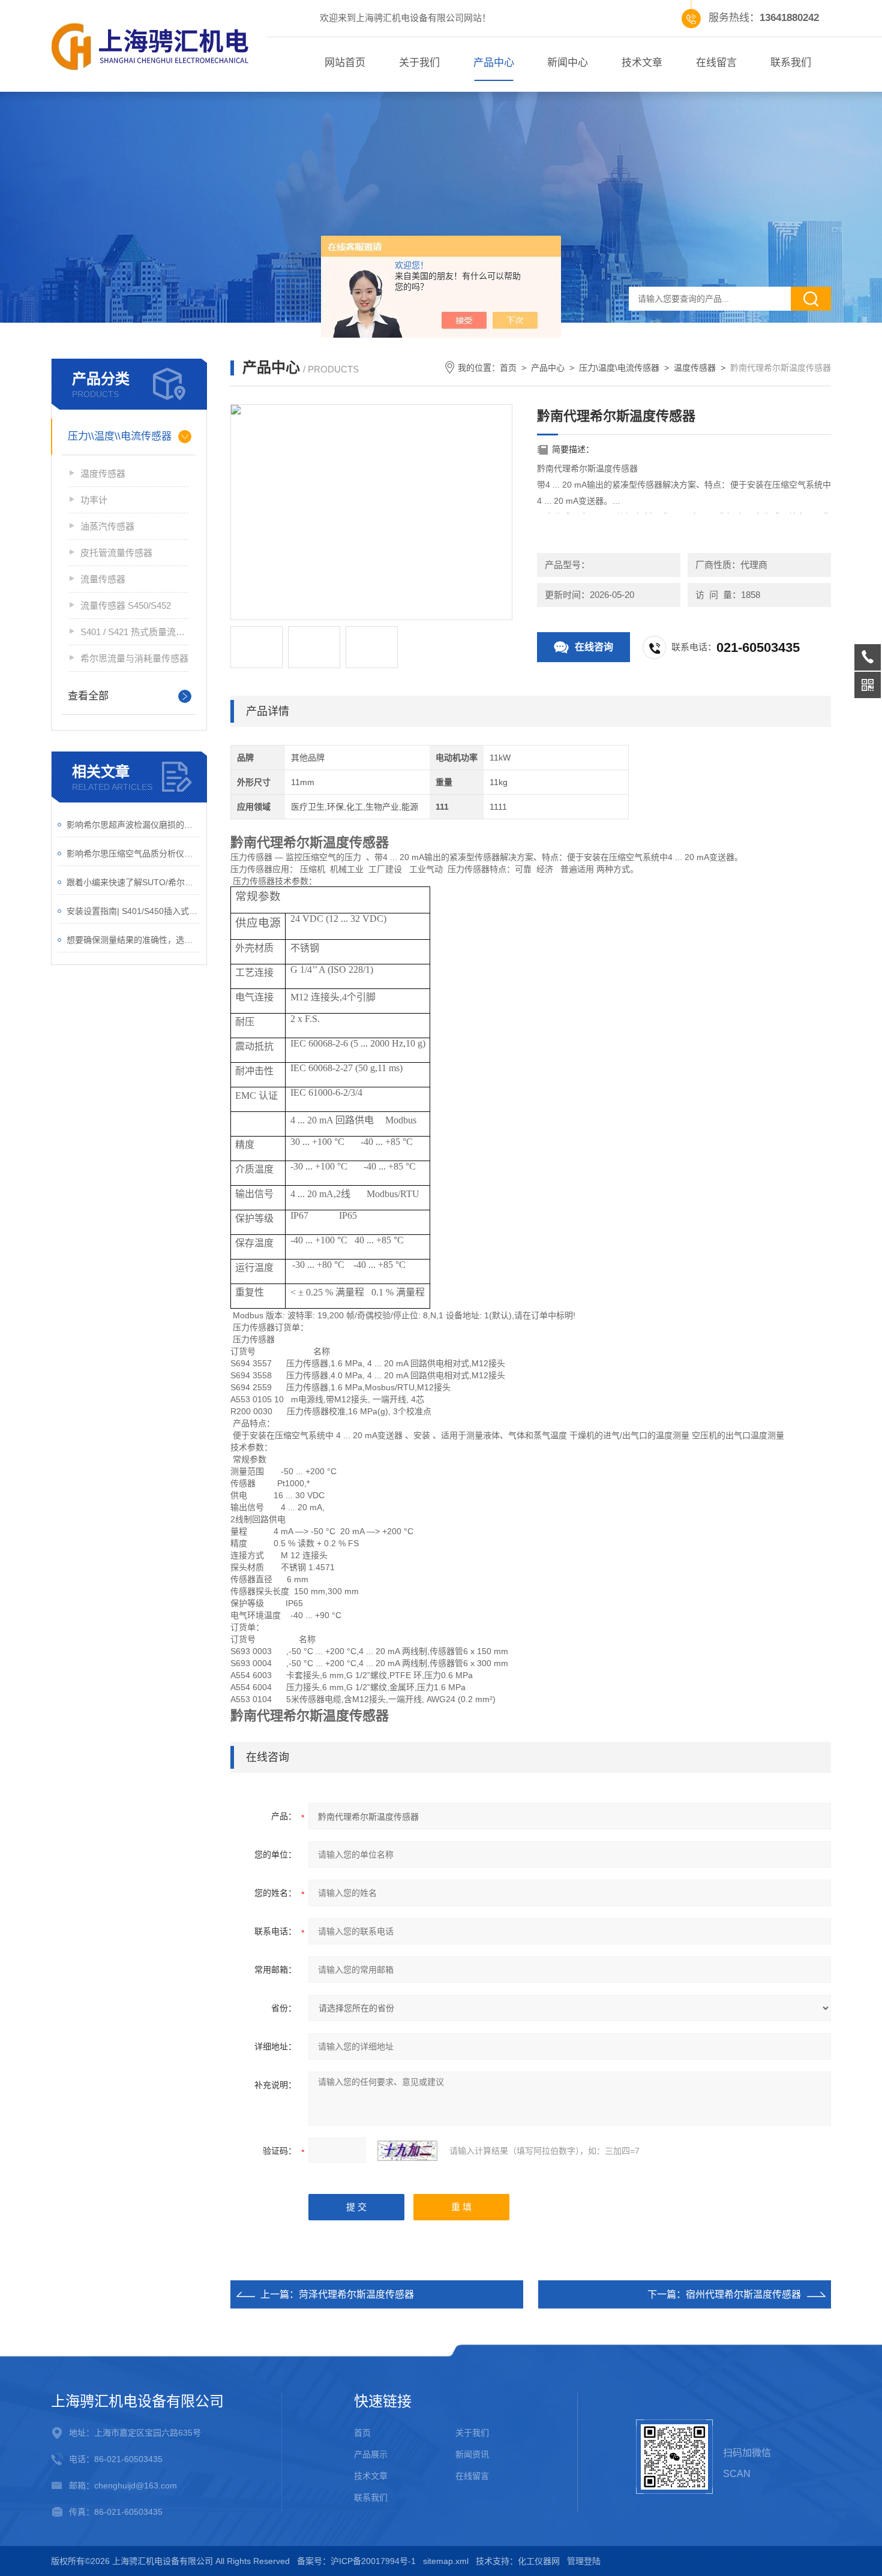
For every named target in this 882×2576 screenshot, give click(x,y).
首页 (508, 368)
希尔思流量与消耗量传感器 (134, 658)
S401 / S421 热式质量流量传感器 (134, 632)
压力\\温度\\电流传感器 (120, 436)
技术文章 (642, 63)
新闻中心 (568, 63)
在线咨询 (594, 647)
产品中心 (494, 63)
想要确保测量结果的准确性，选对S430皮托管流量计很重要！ (133, 940)
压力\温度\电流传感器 (619, 368)
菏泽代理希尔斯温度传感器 (356, 2294)
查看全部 (88, 696)
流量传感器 (103, 579)
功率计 (94, 500)
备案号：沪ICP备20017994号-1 (356, 2561)
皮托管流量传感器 (116, 553)
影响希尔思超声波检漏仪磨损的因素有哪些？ (133, 825)
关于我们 (419, 63)
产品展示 (371, 2454)
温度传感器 (103, 474)
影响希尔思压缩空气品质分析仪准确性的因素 (133, 853)
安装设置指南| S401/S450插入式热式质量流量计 (133, 911)
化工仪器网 (539, 2561)
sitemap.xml (446, 2561)
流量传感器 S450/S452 (126, 605)
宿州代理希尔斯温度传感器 (743, 2294)
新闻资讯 (472, 2454)
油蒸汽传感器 (107, 526)
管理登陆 (584, 2561)
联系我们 (791, 63)
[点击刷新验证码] (407, 2151)
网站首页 (345, 63)
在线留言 (716, 63)
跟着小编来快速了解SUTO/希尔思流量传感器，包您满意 (133, 882)
